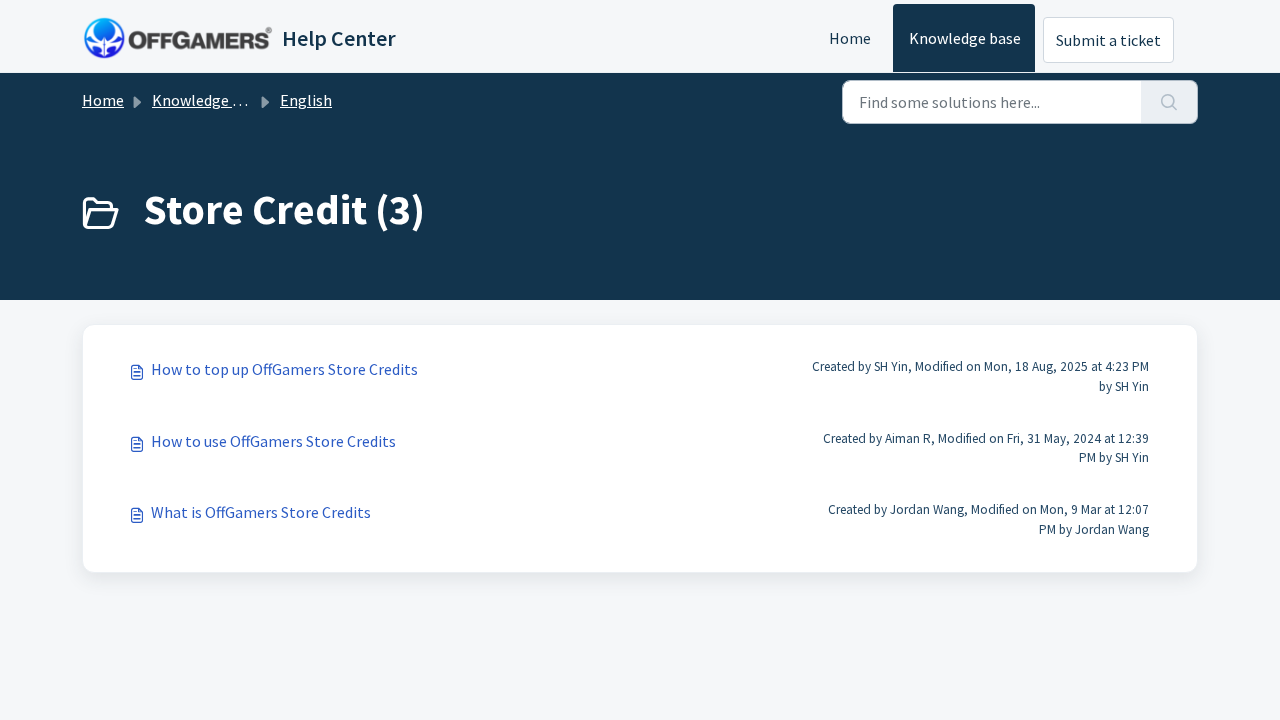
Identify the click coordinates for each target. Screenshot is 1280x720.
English (306, 100)
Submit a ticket (1108, 40)
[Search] (1169, 102)
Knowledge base (965, 38)
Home (850, 38)
